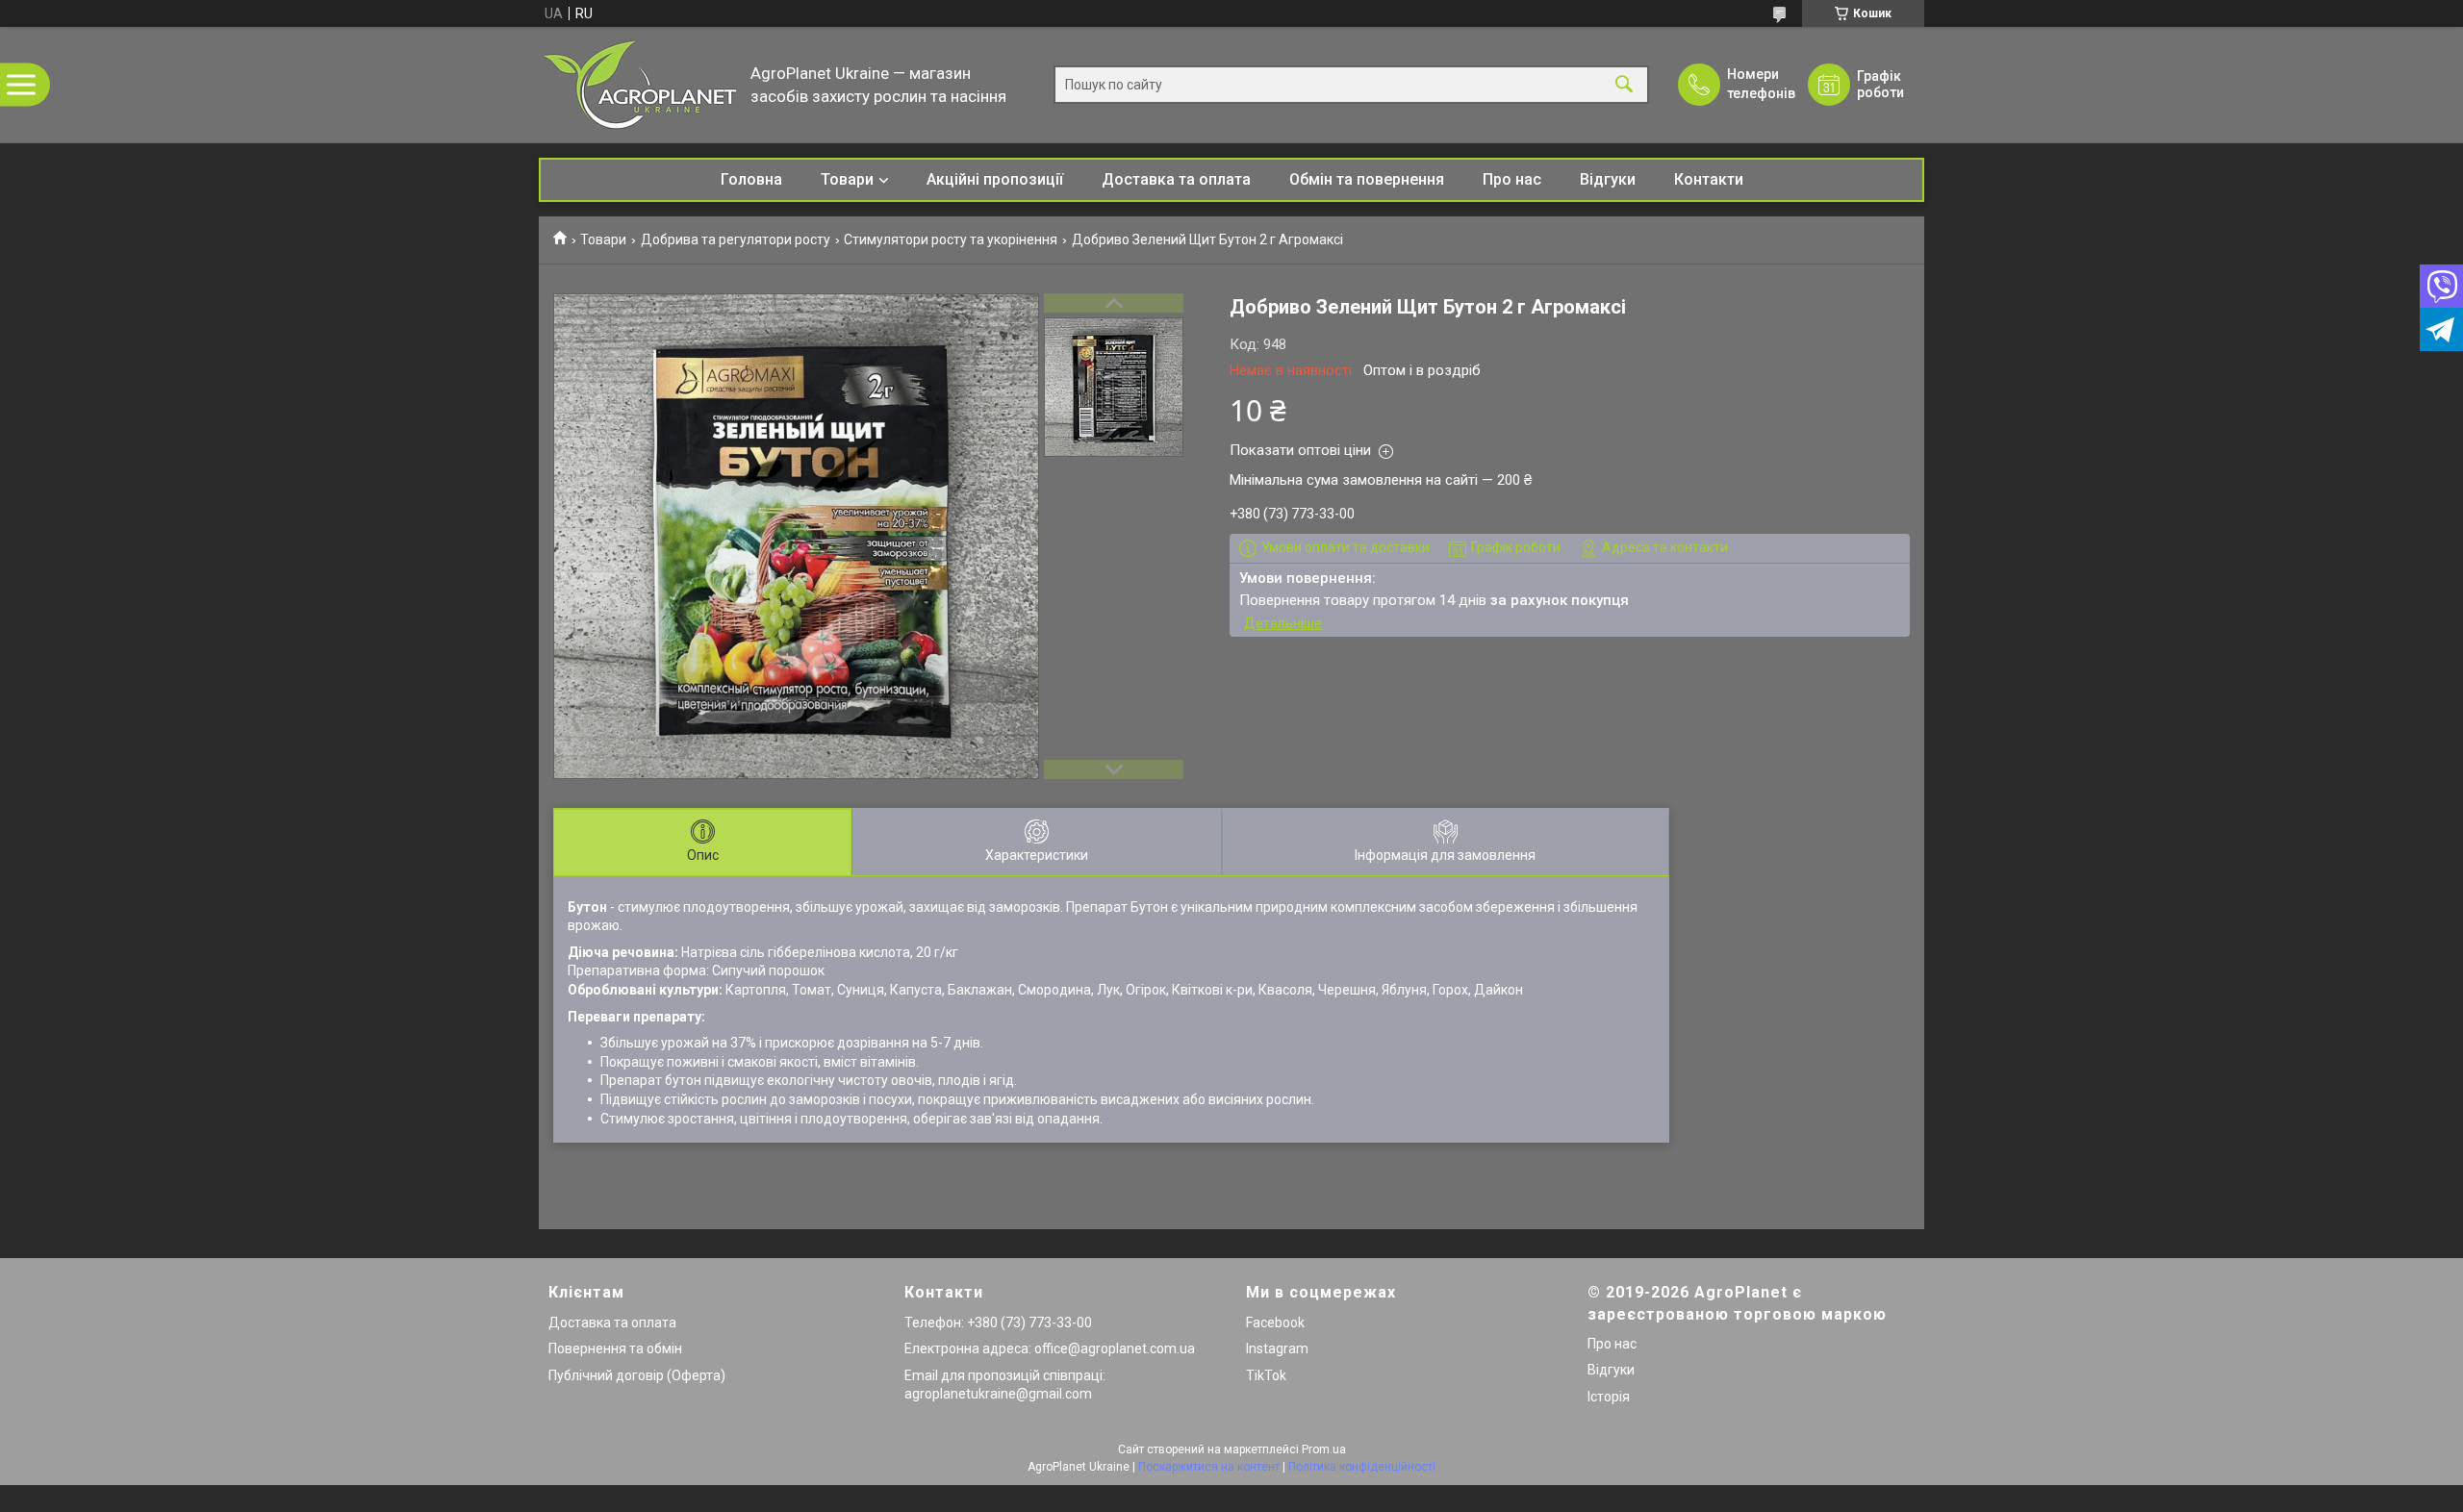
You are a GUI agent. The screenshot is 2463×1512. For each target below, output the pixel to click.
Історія (1609, 1397)
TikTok (1266, 1375)
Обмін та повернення (1367, 179)
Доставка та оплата (1176, 179)
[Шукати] (1624, 85)
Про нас (1512, 179)
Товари (847, 179)
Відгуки (1608, 179)
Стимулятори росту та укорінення (951, 239)
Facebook (1275, 1323)
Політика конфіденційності (1362, 1467)
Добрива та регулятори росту (736, 239)
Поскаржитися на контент (1209, 1467)
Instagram (1277, 1348)
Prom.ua (1324, 1449)
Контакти (1709, 179)
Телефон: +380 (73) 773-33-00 (998, 1323)
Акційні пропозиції (995, 179)
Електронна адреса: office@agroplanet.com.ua (1050, 1348)
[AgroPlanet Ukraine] (640, 85)
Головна (751, 179)
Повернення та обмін (615, 1348)
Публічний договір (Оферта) (637, 1375)
